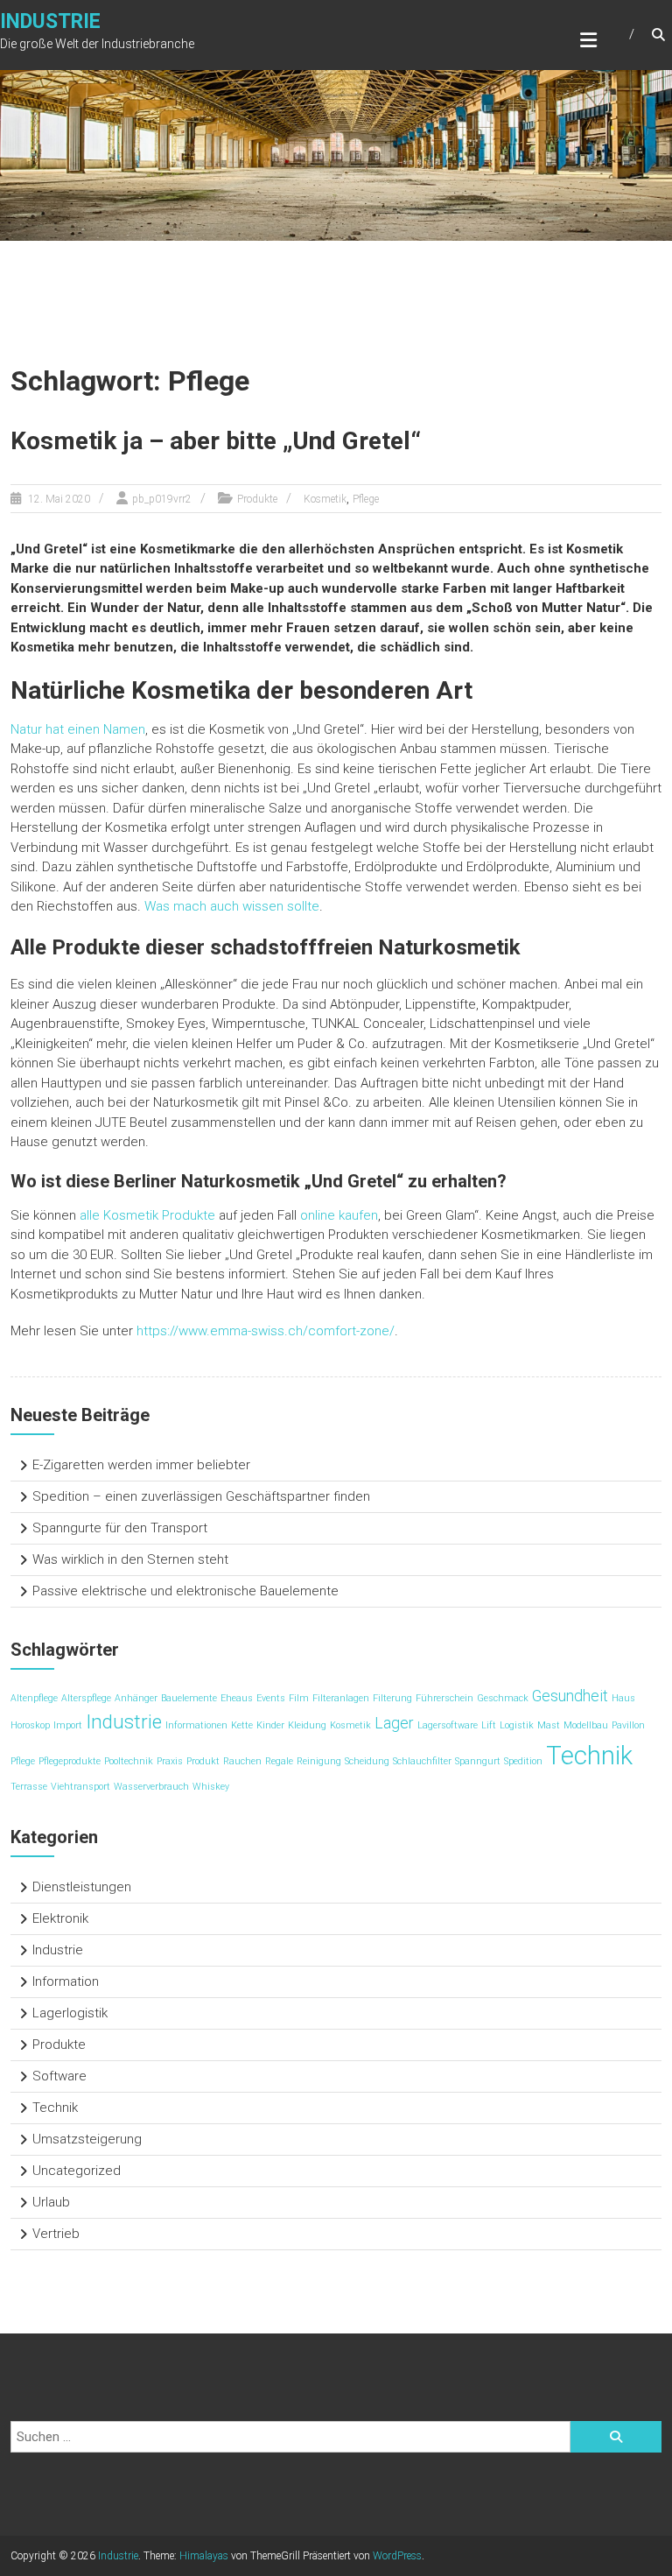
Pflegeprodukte (70, 1761)
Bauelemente (189, 1698)
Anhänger (136, 1698)
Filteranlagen (341, 1698)
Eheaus (237, 1698)
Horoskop (30, 1725)
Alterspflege (86, 1698)
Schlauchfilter (422, 1761)
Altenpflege (34, 1698)
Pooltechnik (129, 1761)
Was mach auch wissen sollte (232, 906)
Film (299, 1698)
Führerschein (444, 1698)
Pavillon (628, 1725)
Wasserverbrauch (151, 1787)
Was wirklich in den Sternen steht (130, 1559)
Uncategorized (77, 2171)
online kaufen (339, 1215)
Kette (242, 1725)
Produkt (203, 1761)
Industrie (50, 21)
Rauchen (242, 1761)
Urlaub (51, 2202)
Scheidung (367, 1761)
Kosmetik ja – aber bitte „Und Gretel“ (216, 441)
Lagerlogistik (70, 2013)
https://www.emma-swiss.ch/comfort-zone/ (266, 1331)
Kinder (270, 1725)
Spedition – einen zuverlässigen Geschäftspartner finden (201, 1496)
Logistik (517, 1725)
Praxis (170, 1761)
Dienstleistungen (82, 1887)
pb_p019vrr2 (162, 499)
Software (59, 2076)
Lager (394, 1723)
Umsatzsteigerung (87, 2139)
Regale (279, 1761)
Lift (489, 1725)
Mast (549, 1725)
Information (66, 1981)
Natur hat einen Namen (78, 729)
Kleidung (307, 1725)
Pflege (366, 499)
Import (68, 1725)
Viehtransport (80, 1787)
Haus (623, 1698)
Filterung (392, 1698)
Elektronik (60, 1918)
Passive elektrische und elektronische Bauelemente (185, 1591)
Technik (589, 1756)
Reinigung (319, 1761)
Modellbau (586, 1725)
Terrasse (29, 1787)
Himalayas (204, 2556)
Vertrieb (56, 2234)
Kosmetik (325, 499)
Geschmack (503, 1698)
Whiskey (211, 1787)
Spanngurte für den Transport (120, 1528)
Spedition (523, 1761)
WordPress (397, 2556)
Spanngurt (478, 1761)
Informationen (196, 1725)
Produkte (257, 499)
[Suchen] (616, 2437)
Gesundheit (570, 1696)
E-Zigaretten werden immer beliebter (141, 1465)
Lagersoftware (448, 1725)
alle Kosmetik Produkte (147, 1215)
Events (271, 1698)
